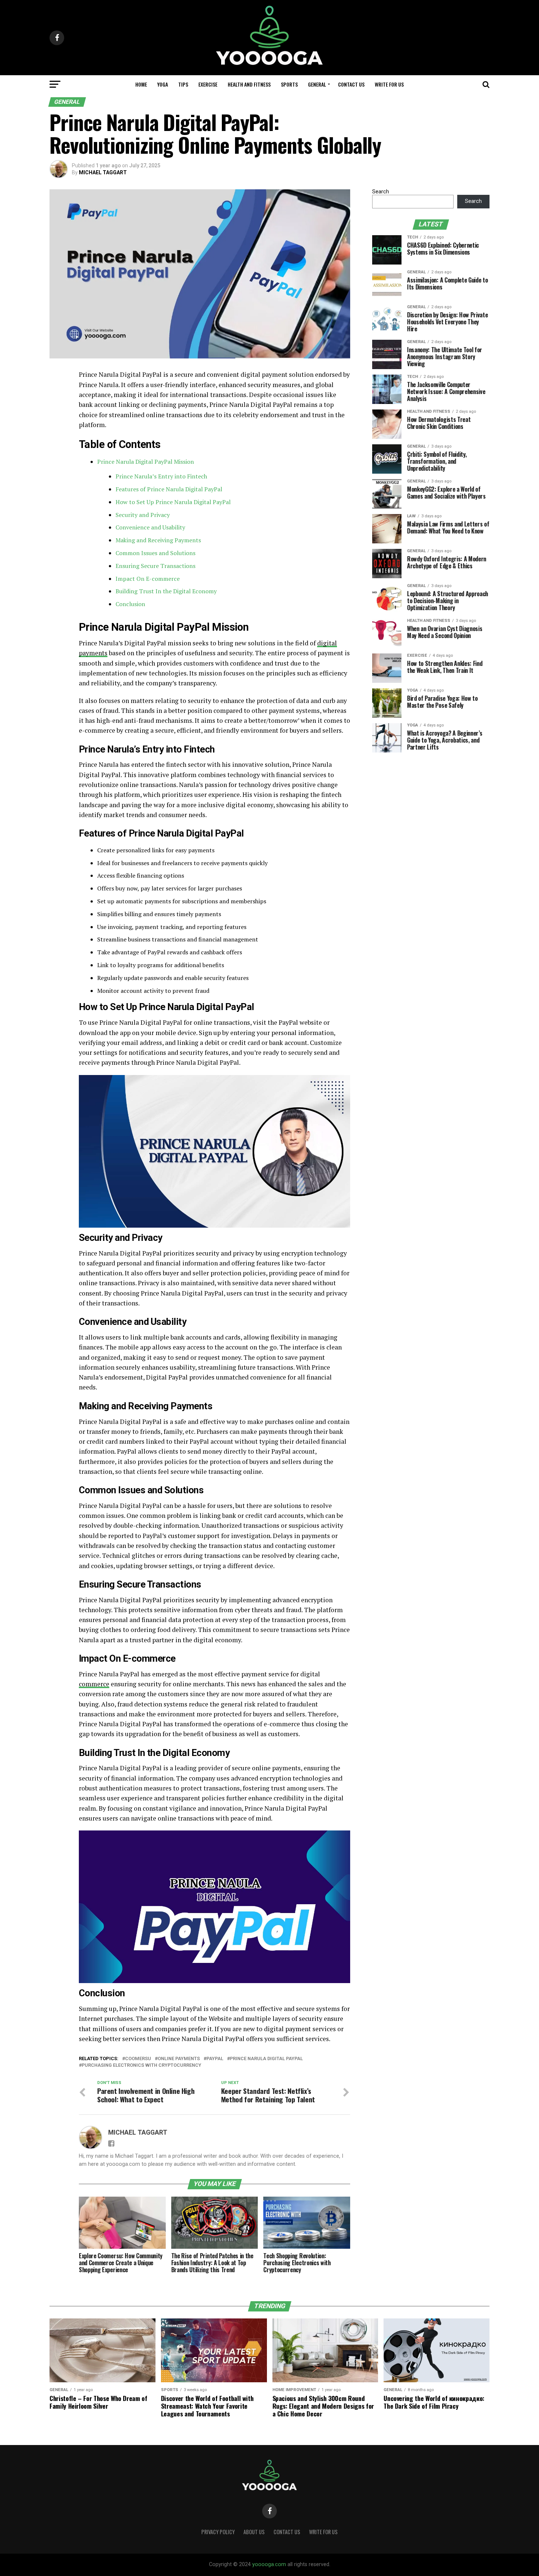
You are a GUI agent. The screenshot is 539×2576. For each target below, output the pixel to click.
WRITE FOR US (389, 84)
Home (141, 84)
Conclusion (130, 604)
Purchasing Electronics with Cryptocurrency (142, 2065)
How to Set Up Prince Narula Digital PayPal (173, 502)
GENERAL (317, 84)
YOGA (163, 84)
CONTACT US (351, 84)
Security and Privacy (143, 515)
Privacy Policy (218, 2532)
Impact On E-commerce (148, 579)
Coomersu (138, 2059)
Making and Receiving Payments (158, 540)
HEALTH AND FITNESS (249, 84)
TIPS (183, 84)
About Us (254, 2532)
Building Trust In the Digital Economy (166, 591)
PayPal (215, 2059)
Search (381, 192)
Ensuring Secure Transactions (155, 566)
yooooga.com (269, 2564)
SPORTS (289, 84)
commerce (94, 1684)
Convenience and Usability (150, 527)
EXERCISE (208, 84)
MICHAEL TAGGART (103, 172)
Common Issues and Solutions (155, 553)
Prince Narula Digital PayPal (266, 2059)
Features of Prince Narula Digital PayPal (169, 489)
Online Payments (179, 2059)
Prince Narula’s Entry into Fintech (161, 476)
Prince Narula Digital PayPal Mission (146, 462)
